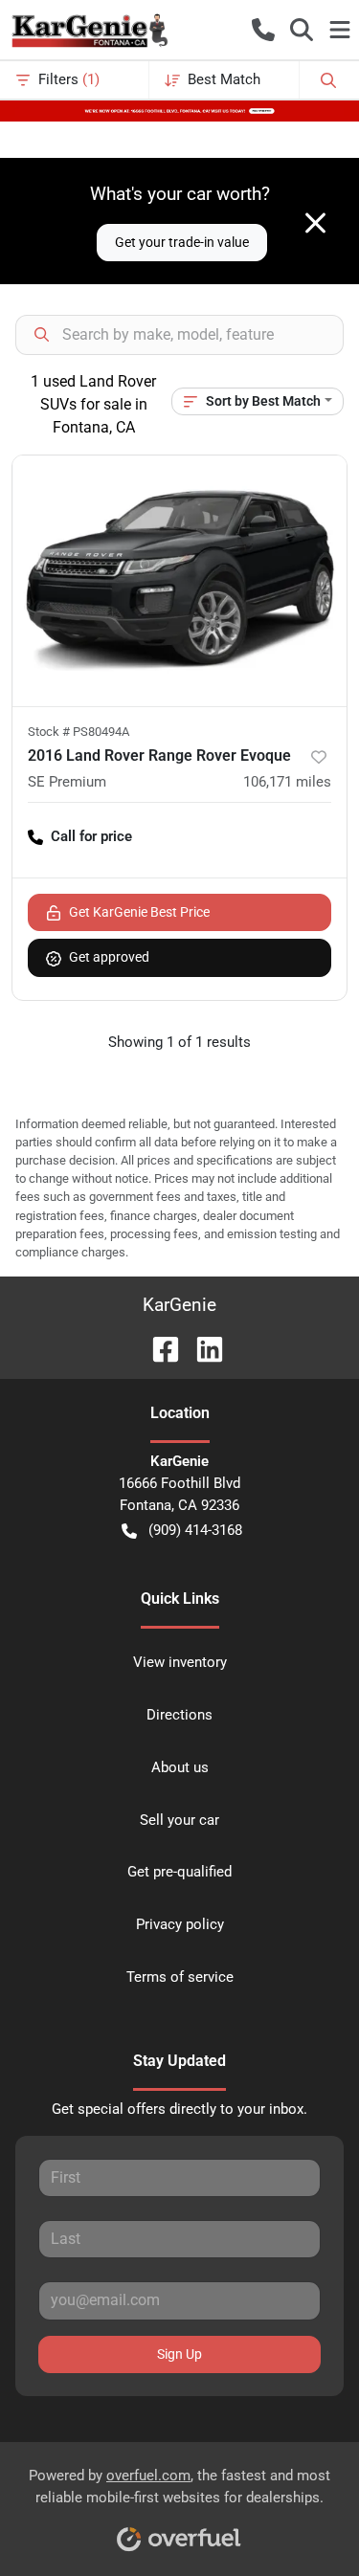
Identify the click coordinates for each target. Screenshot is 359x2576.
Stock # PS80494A (79, 732)
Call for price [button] (91, 836)
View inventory (180, 1662)
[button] (263, 30)
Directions (179, 1715)
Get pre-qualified (179, 1872)
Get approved (109, 957)
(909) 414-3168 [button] (195, 1530)
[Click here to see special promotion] (179, 110)
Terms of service (180, 1977)
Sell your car (179, 1820)
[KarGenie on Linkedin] (202, 1348)
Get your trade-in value (182, 242)
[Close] (315, 223)
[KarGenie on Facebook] (158, 1348)
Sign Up (179, 2354)
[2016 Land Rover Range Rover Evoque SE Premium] (179, 581)
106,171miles (287, 782)
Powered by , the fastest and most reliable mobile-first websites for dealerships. (179, 2487)
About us (180, 1767)
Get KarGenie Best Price (139, 912)
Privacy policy (180, 1924)
